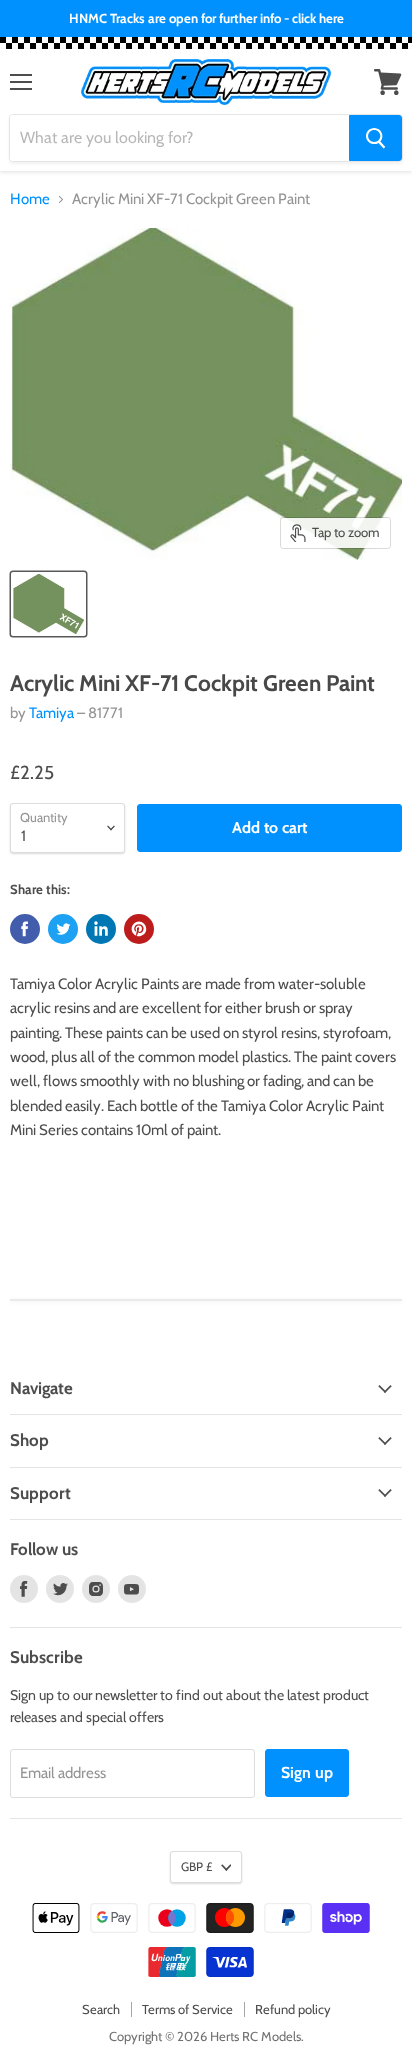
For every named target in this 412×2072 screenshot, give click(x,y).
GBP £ (196, 1866)
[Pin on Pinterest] (139, 929)
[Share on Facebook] (25, 929)
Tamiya (51, 713)
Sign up (307, 1772)
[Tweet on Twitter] (63, 929)
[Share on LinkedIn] (101, 929)
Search (101, 2009)
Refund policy (293, 2009)
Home (30, 199)
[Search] (375, 138)
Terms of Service (187, 2009)
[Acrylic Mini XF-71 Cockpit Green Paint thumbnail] (48, 604)
